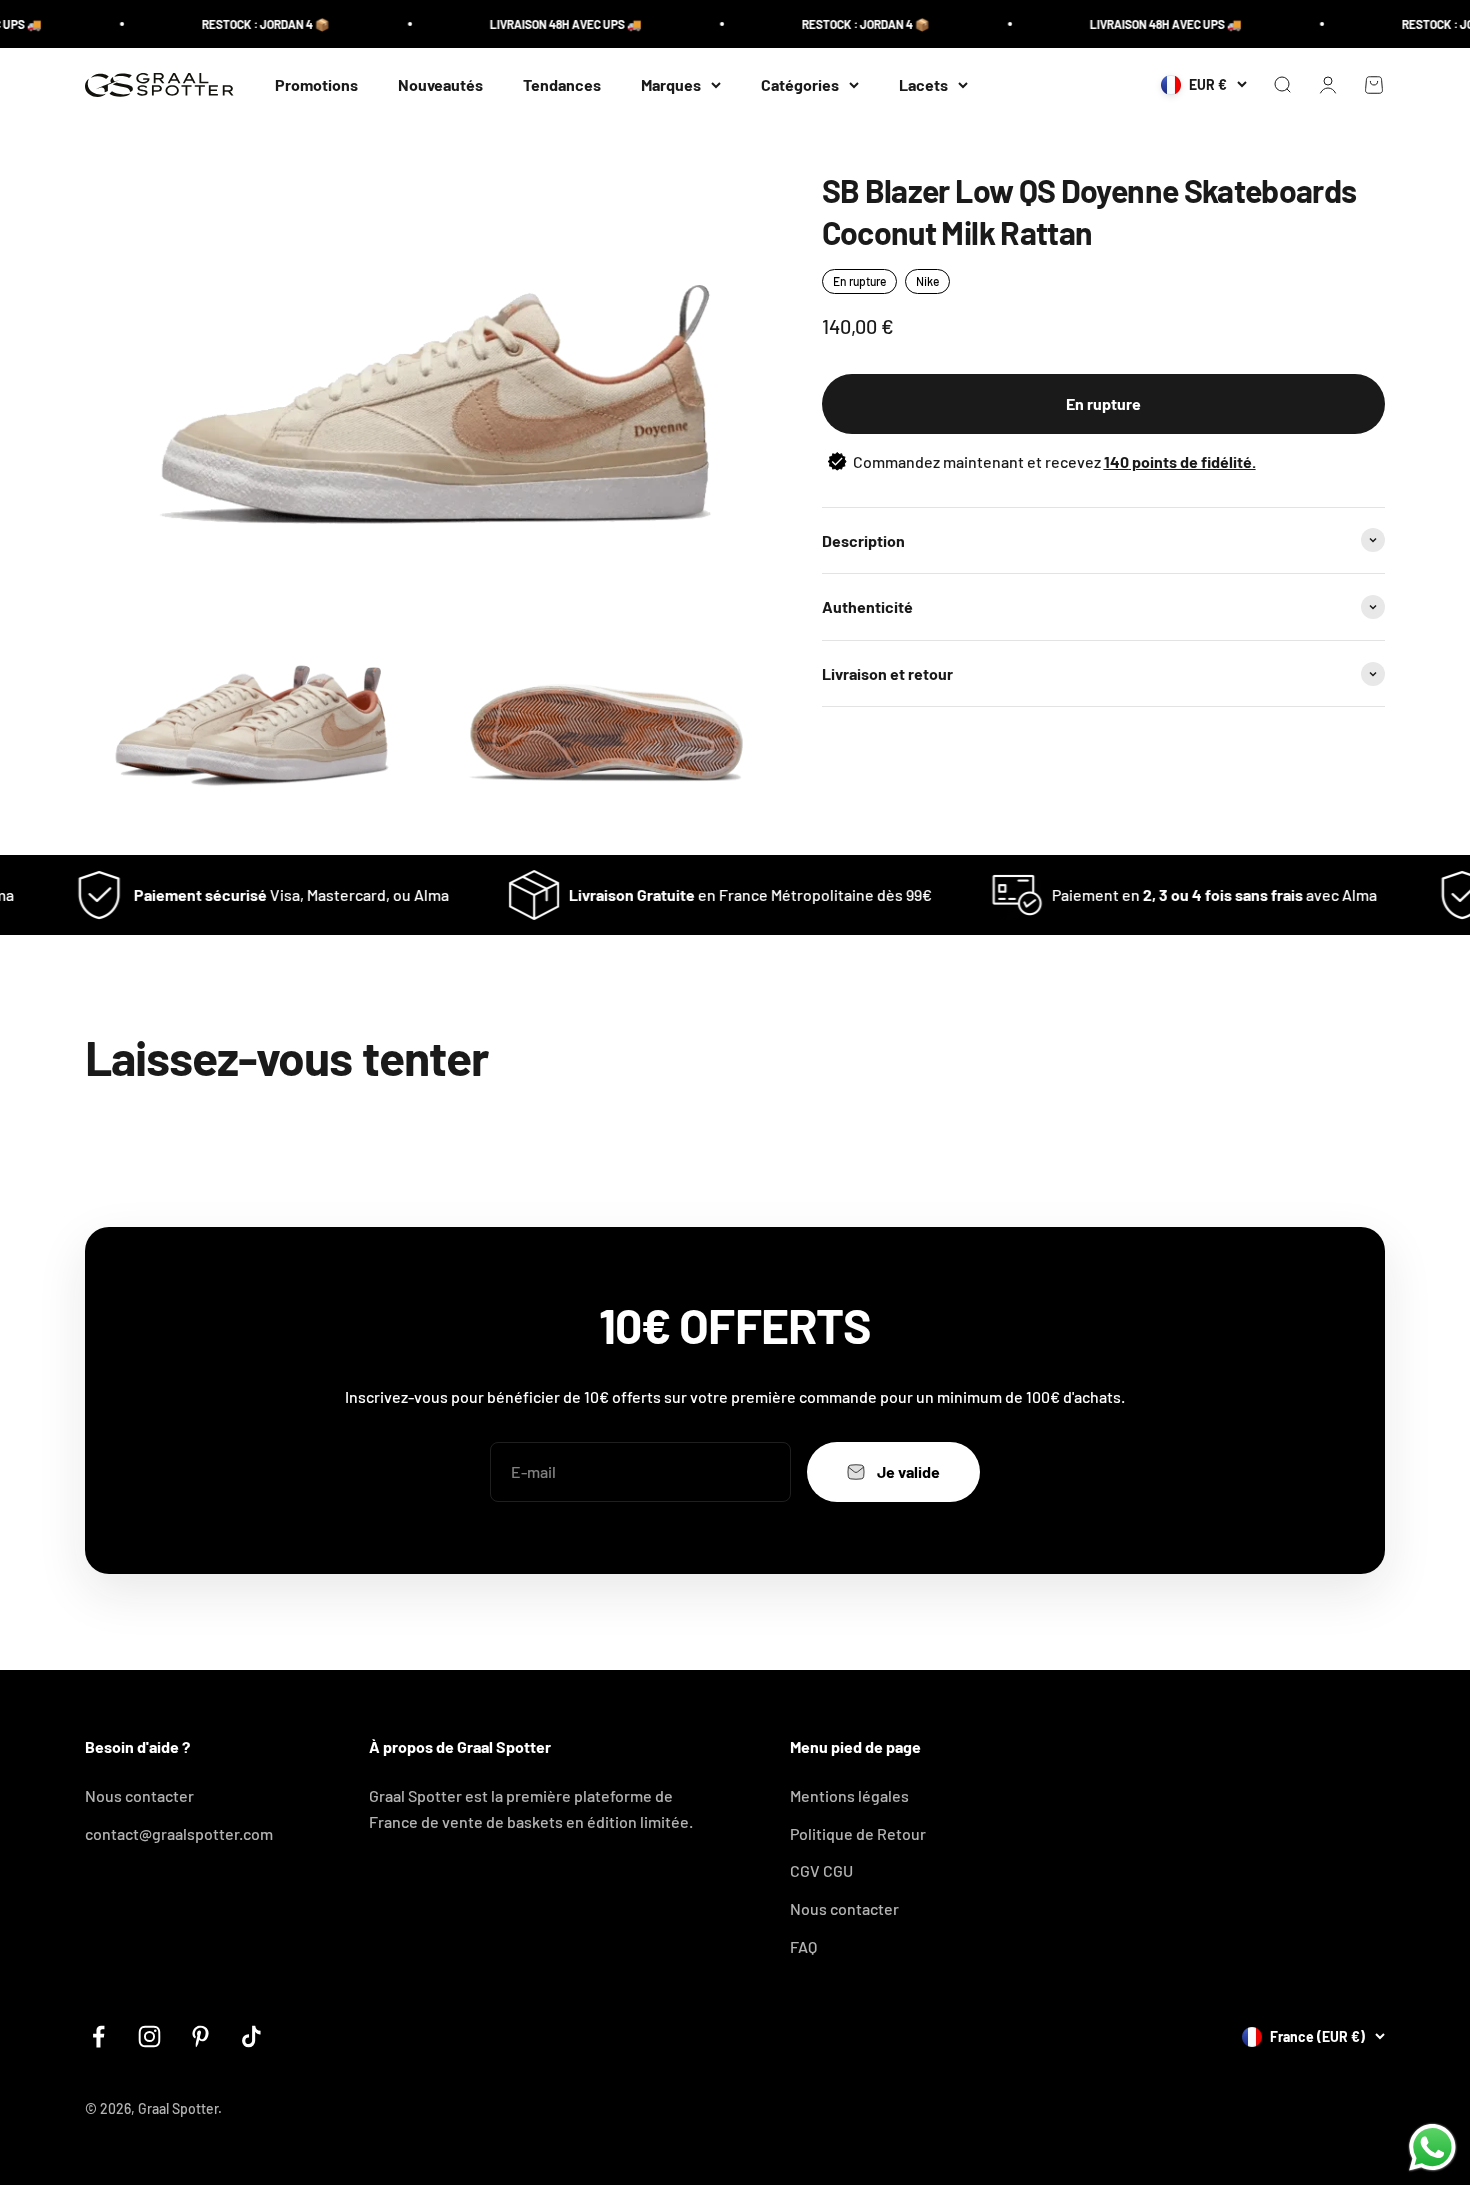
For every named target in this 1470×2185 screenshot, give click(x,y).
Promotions (316, 84)
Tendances (562, 84)
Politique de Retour (858, 1833)
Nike (927, 281)
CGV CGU (821, 1870)
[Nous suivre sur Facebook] (98, 2036)
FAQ (803, 1946)
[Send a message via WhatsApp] (1432, 2147)
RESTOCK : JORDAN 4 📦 (238, 24)
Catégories (800, 84)
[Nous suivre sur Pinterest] (200, 2036)
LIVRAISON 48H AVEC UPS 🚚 (538, 24)
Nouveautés (440, 84)
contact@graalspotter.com (179, 1833)
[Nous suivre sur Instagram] (149, 2036)
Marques (671, 84)
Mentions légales (849, 1795)
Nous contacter (139, 1795)
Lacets (923, 84)
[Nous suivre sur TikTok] (251, 2036)
